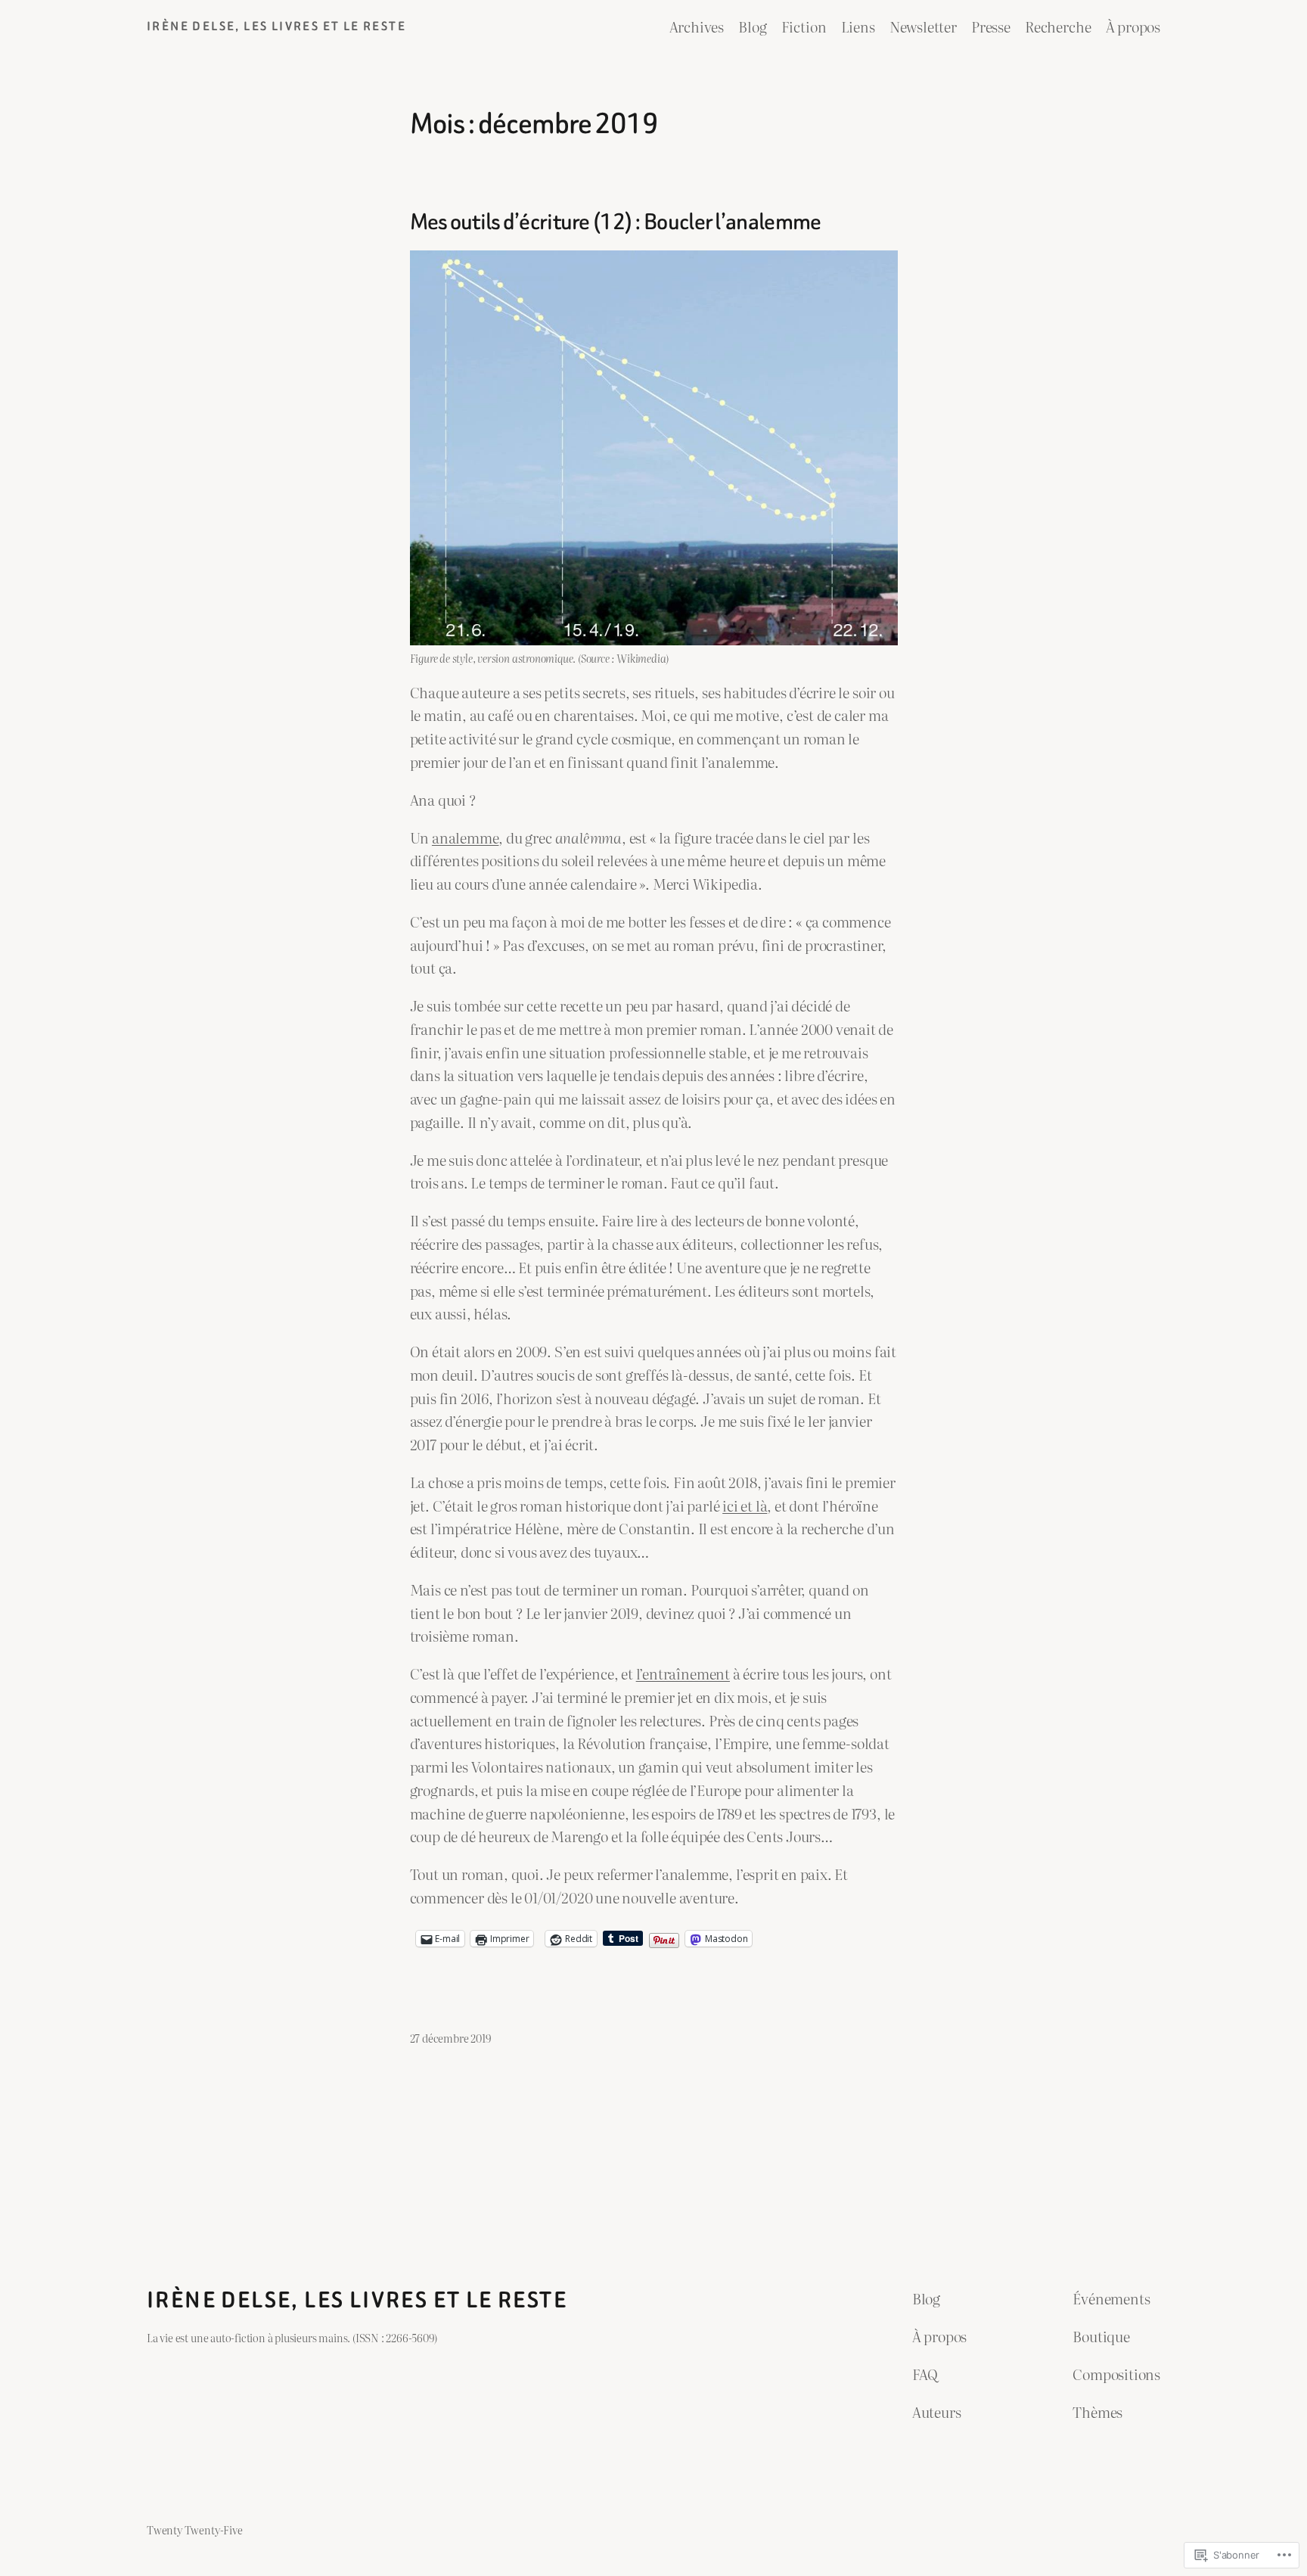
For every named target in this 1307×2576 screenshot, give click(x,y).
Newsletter (923, 26)
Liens (858, 26)
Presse (991, 26)
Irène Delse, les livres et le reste (276, 26)
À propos (1133, 26)
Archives (697, 26)
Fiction (804, 26)
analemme (465, 837)
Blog (752, 26)
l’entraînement (683, 1673)
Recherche (1058, 26)
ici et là (745, 1505)
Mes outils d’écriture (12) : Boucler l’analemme (616, 222)
